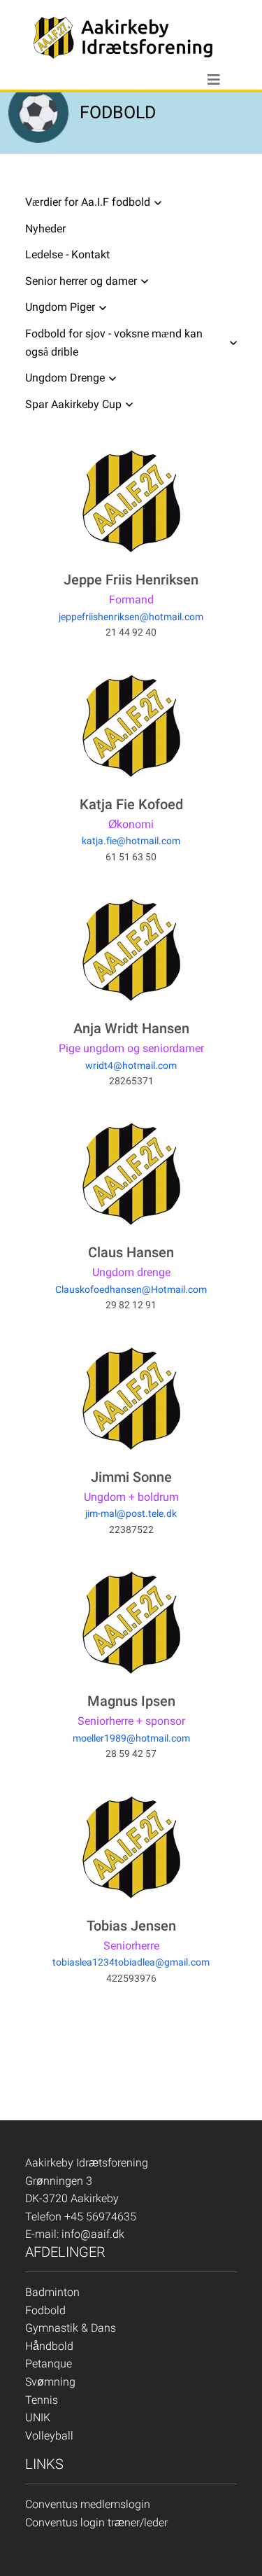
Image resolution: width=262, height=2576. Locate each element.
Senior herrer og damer (81, 281)
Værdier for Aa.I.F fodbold (88, 202)
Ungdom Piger (60, 307)
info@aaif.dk (93, 2234)
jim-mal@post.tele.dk (131, 1513)
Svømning (50, 2382)
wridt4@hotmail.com (131, 1065)
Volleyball (49, 2436)
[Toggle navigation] (214, 80)
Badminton (52, 2292)
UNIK (38, 2417)
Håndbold (49, 2346)
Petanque (49, 2364)
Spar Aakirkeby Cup (73, 404)
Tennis (42, 2400)
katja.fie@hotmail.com (131, 841)
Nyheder (45, 229)
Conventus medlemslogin (88, 2504)
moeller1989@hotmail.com (131, 1738)
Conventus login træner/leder (96, 2522)
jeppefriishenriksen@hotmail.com (131, 617)
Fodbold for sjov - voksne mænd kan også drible (114, 343)
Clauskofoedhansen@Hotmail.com (131, 1289)
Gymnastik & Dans (71, 2328)
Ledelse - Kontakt (67, 254)
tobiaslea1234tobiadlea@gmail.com (131, 1962)
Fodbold (45, 2310)
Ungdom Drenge (65, 378)
